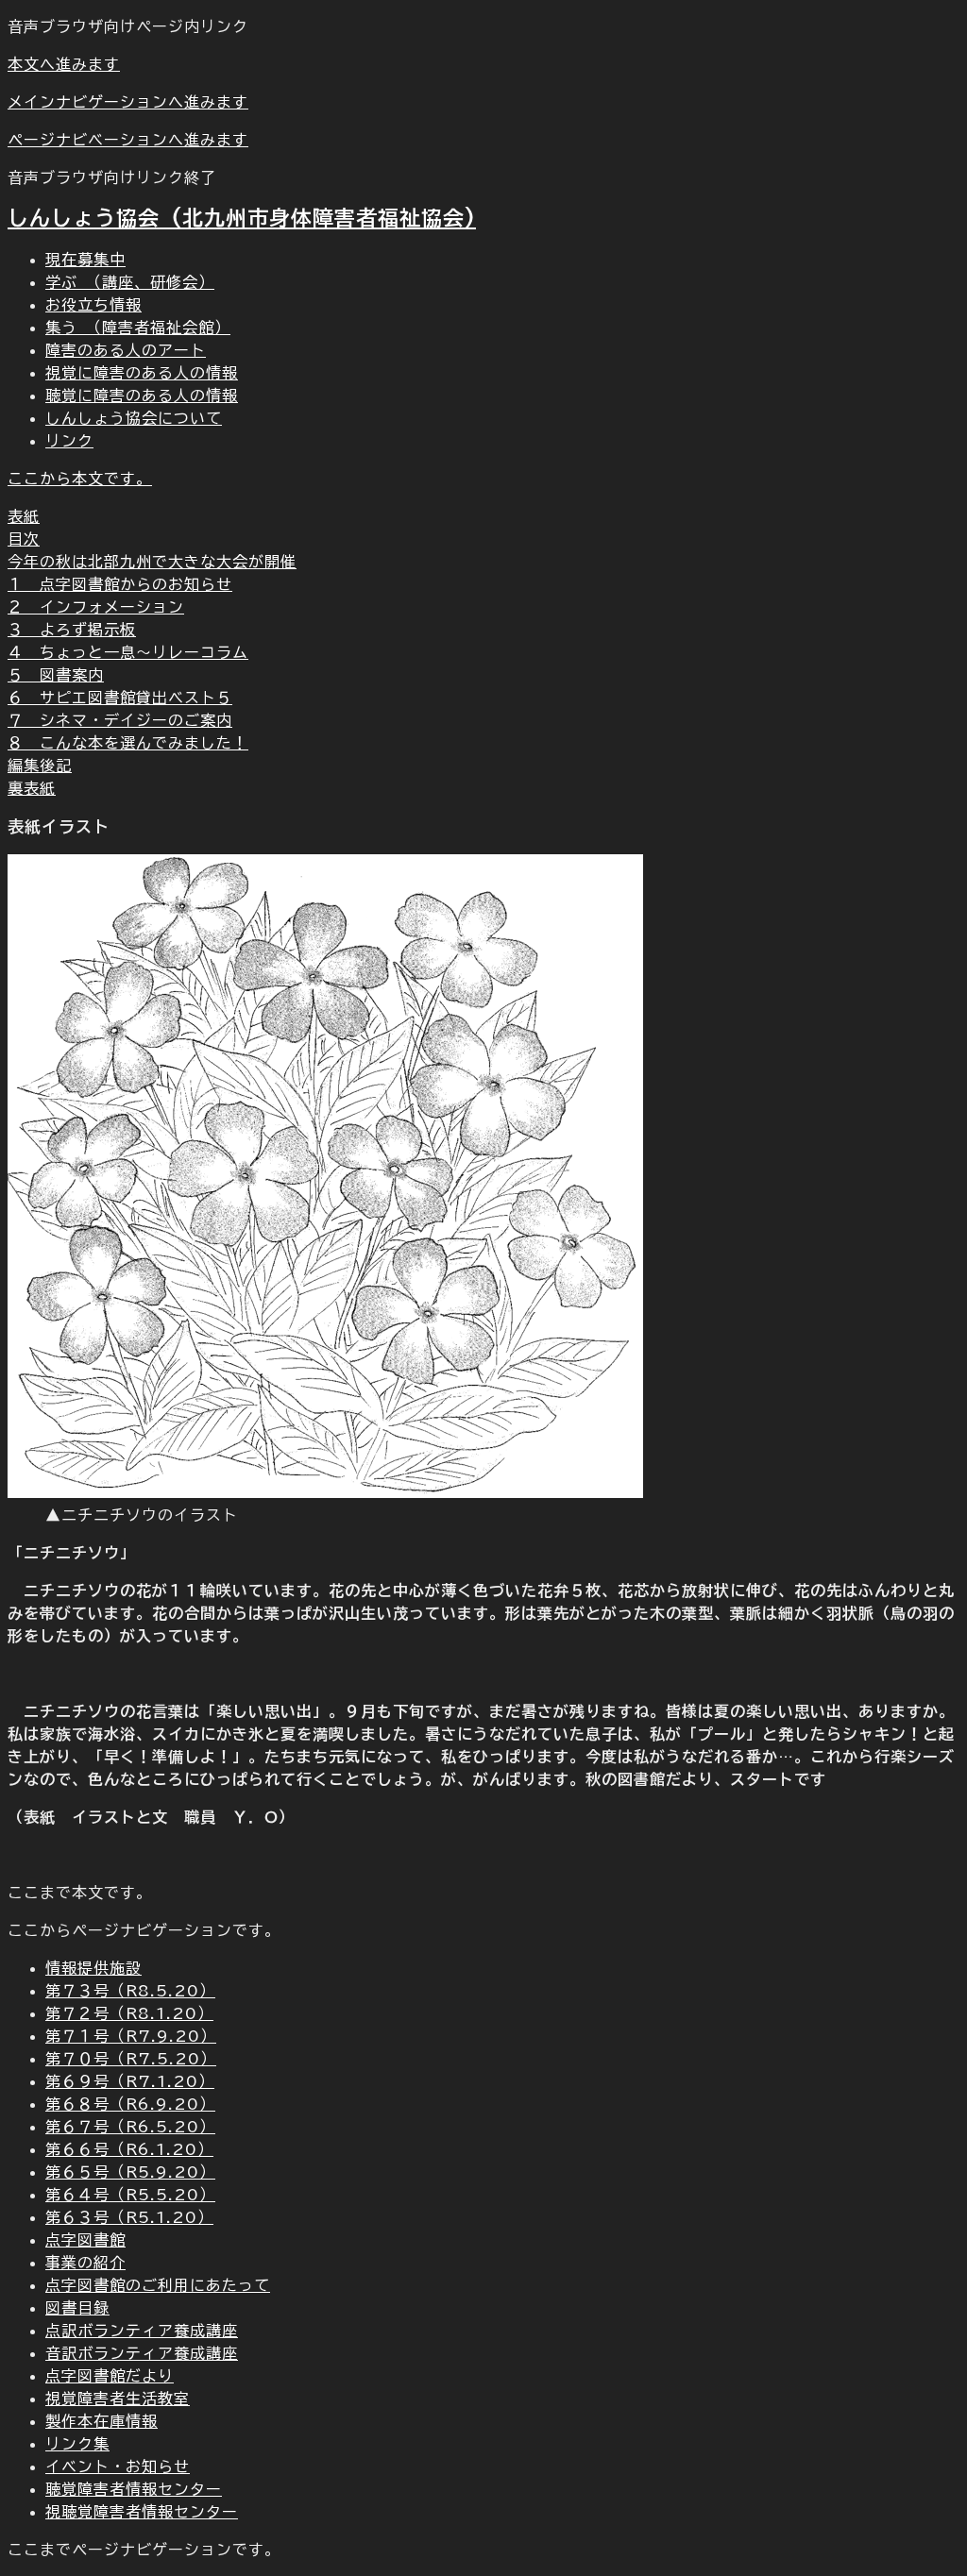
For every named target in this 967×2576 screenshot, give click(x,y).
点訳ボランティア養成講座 (142, 2331)
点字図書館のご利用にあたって (158, 2285)
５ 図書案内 (56, 675)
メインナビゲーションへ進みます (128, 102)
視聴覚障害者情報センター (142, 2512)
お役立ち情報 (93, 305)
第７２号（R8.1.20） (129, 2013)
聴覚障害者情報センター (134, 2489)
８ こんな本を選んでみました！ (128, 743)
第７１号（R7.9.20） (131, 2036)
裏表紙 (32, 788)
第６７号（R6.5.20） (130, 2127)
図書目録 (77, 2308)
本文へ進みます (64, 64)
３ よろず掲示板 (72, 630)
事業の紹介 (85, 2263)
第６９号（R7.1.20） (130, 2081)
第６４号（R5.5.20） (130, 2195)
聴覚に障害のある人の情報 (142, 396)
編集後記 (40, 766)
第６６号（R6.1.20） (129, 2149)
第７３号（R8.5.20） (130, 1991)
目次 (24, 539)
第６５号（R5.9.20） (130, 2172)
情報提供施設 (93, 1968)
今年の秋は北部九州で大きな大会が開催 (152, 562)
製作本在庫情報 (102, 2421)
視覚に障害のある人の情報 (142, 373)
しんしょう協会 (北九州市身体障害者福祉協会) (242, 218)
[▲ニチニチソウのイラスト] (325, 1492)
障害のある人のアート (126, 350)
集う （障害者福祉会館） (138, 328)
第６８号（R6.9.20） (130, 2104)
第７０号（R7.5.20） (131, 2059)
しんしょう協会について (134, 418)
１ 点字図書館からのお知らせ (120, 584)
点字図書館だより (110, 2376)
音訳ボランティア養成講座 (142, 2353)
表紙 (24, 516)
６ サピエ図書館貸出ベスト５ (120, 698)
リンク (69, 441)
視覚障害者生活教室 (118, 2399)
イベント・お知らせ (118, 2467)
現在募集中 (85, 260)
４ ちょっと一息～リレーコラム (128, 652)
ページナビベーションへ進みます (128, 140)
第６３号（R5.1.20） (129, 2217)
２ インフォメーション (96, 607)
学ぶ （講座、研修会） (130, 282)
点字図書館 (85, 2240)
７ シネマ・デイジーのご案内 (120, 720)
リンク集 (77, 2444)
